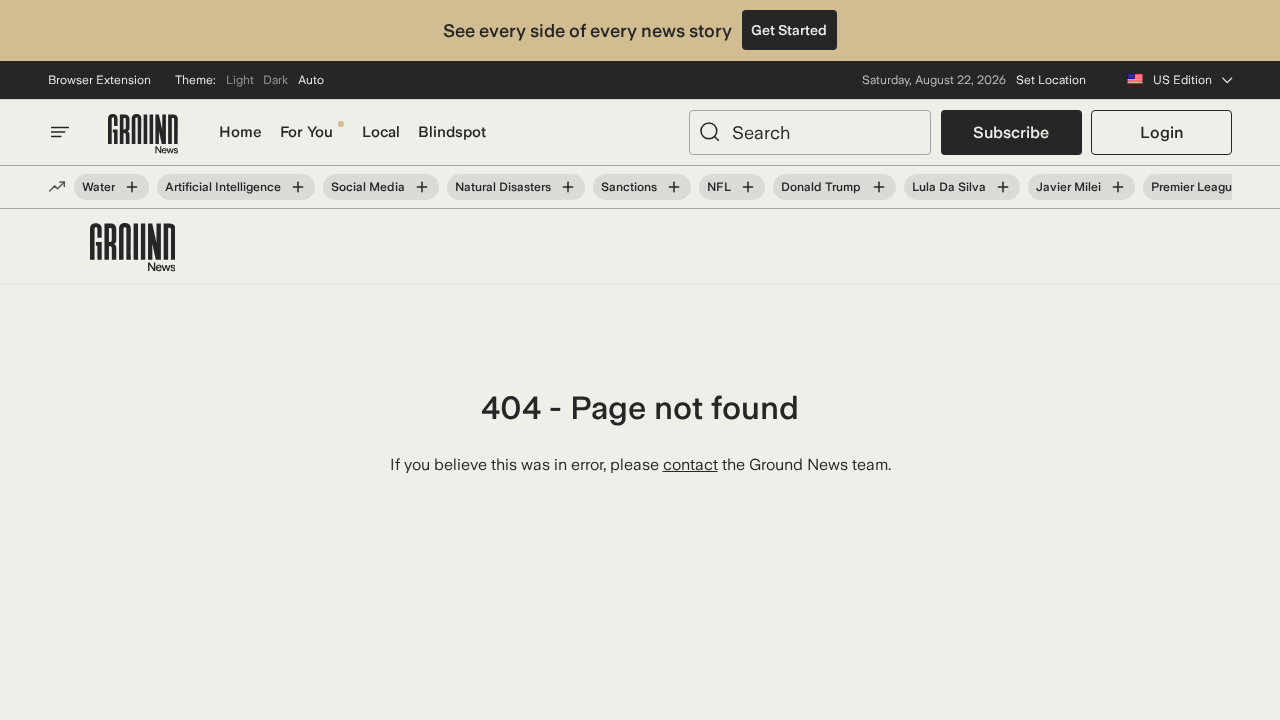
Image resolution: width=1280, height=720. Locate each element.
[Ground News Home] (143, 134)
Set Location (1051, 80)
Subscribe (1011, 132)
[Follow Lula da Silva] (1003, 187)
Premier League (1195, 187)
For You (306, 132)
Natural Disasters (503, 187)
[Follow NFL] (748, 187)
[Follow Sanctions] (674, 187)
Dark (275, 80)
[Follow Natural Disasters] (568, 187)
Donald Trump (821, 187)
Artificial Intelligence (223, 187)
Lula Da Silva (949, 187)
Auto (311, 80)
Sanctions (629, 187)
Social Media (368, 187)
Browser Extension (99, 80)
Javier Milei (1068, 187)
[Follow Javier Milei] (1118, 187)
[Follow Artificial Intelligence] (298, 187)
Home (240, 132)
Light (240, 80)
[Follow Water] (132, 187)
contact (690, 464)
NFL (719, 187)
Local (381, 132)
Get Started (789, 30)
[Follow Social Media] (422, 187)
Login (1161, 132)
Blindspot (452, 132)
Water (98, 187)
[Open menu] (60, 132)
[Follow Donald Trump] (878, 187)
